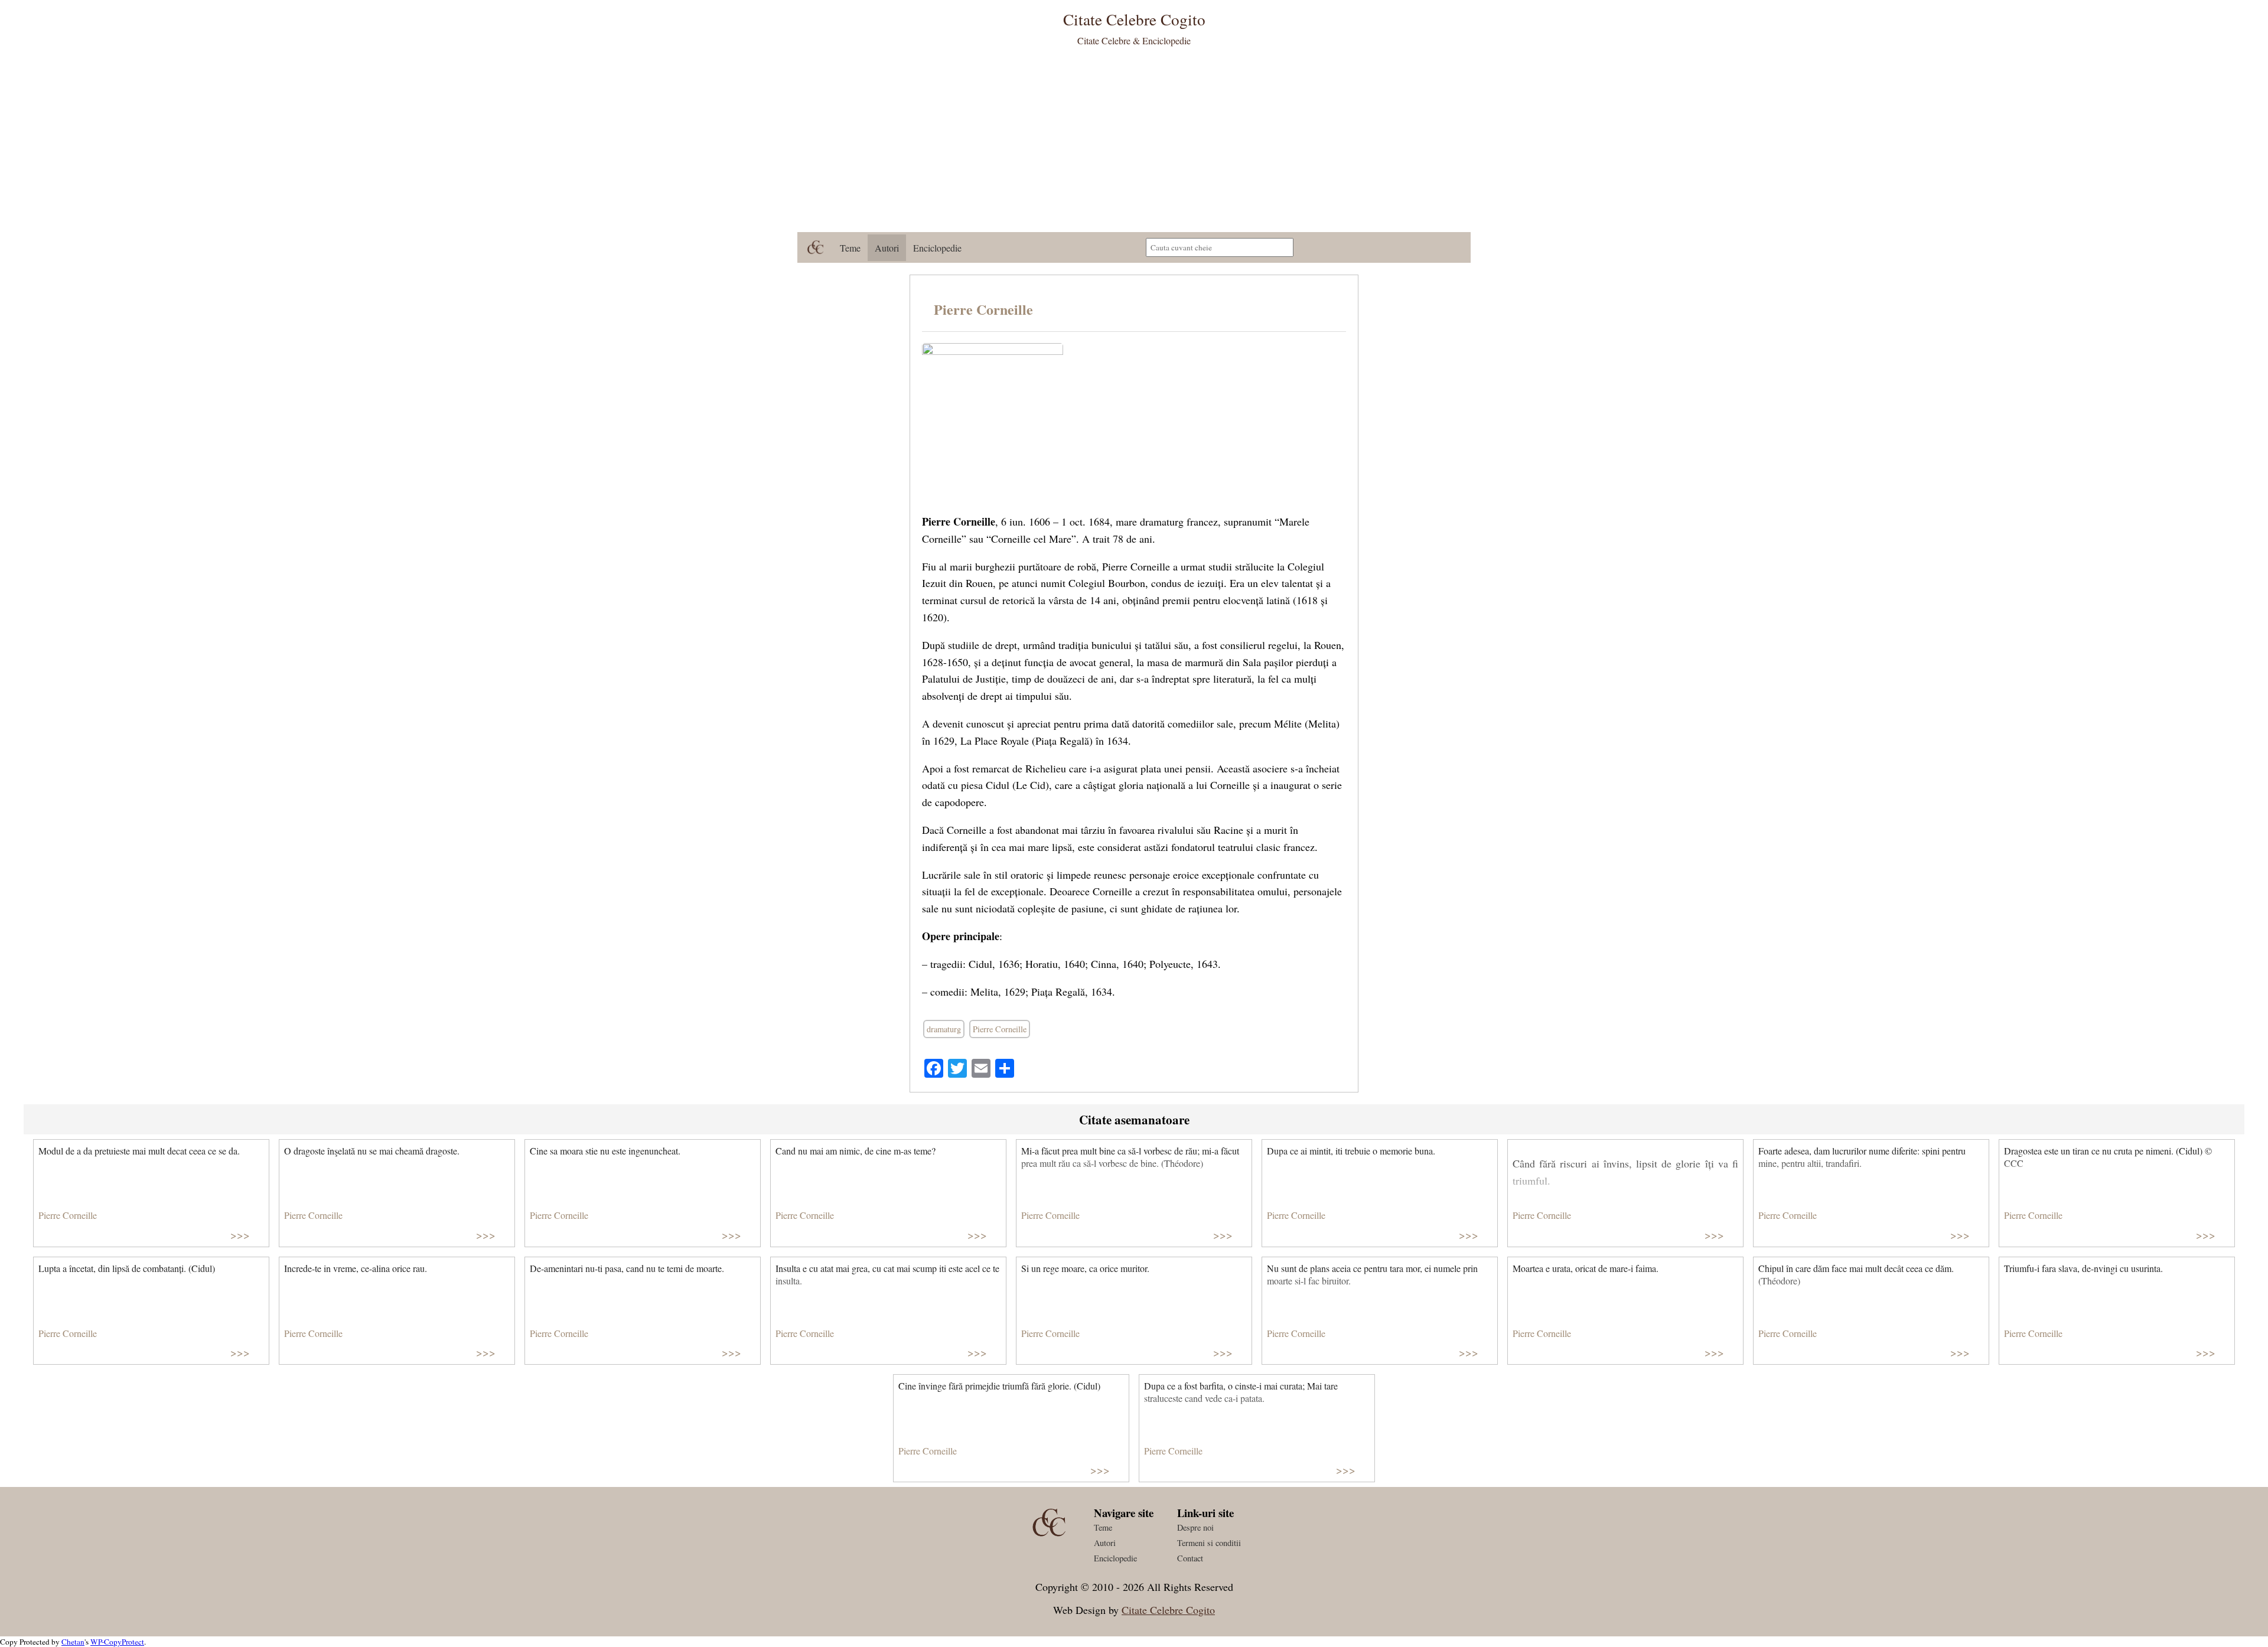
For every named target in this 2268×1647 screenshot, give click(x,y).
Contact (1190, 1558)
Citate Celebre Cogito (1168, 1610)
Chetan (73, 1642)
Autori (887, 248)
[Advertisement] (1134, 143)
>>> (240, 1235)
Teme (850, 248)
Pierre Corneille (983, 309)
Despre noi (1195, 1527)
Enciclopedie (937, 248)
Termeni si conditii (1209, 1543)
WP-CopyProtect (117, 1642)
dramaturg (944, 1029)
